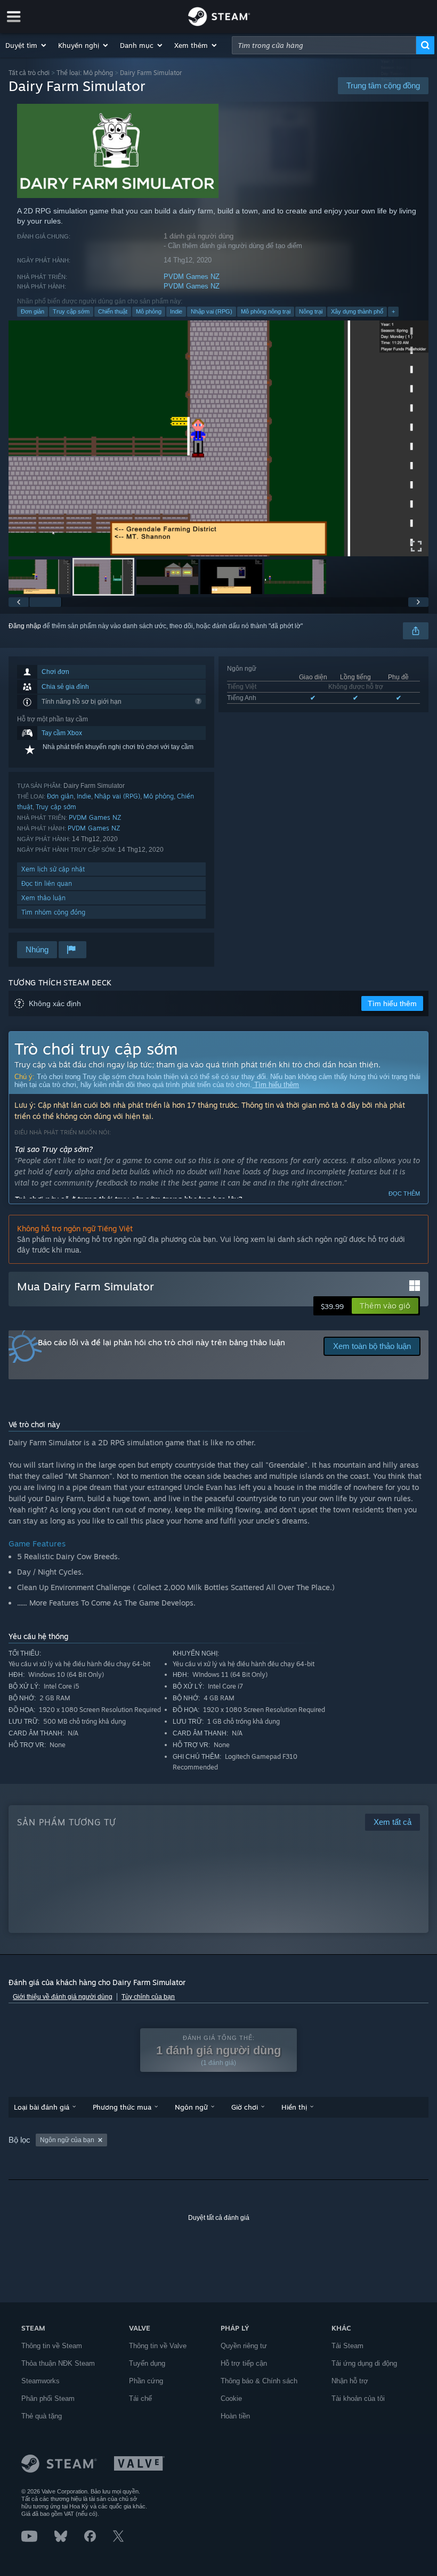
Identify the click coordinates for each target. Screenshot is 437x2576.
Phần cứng (146, 2381)
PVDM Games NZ (192, 277)
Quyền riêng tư (244, 2346)
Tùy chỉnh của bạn (148, 1997)
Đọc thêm (404, 1194)
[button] (26, 45)
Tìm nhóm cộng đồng (53, 912)
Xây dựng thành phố (357, 311)
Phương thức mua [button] (122, 2107)
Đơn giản (33, 311)
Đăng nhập (25, 626)
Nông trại (311, 311)
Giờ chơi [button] (245, 2107)
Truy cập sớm (71, 311)
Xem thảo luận (43, 898)
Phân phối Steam (48, 2398)
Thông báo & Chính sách (259, 2381)
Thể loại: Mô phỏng (85, 73)
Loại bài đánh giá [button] (42, 2107)
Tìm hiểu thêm (276, 1085)
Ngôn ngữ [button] (191, 2107)
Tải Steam (347, 2346)
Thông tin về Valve (158, 2346)
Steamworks (41, 2381)
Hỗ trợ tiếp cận (244, 2363)
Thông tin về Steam (52, 2346)
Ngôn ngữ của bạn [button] (67, 2140)
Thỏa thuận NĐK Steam (58, 2363)
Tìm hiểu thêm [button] (392, 1003)
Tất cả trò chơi (29, 73)
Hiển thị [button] (294, 2107)
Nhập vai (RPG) (212, 311)
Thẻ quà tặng (42, 2416)
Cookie (231, 2398)
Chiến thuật (113, 311)
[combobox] (324, 45)
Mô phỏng (149, 311)
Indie (176, 311)
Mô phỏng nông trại (266, 311)
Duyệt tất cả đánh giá (219, 2218)
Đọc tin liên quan (47, 883)
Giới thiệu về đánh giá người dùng (63, 1997)
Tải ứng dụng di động (364, 2363)
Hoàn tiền (235, 2416)
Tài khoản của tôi (358, 2398)
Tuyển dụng (147, 2363)
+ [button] (393, 311)
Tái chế (140, 2398)
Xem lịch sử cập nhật (53, 869)
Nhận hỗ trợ (350, 2381)
